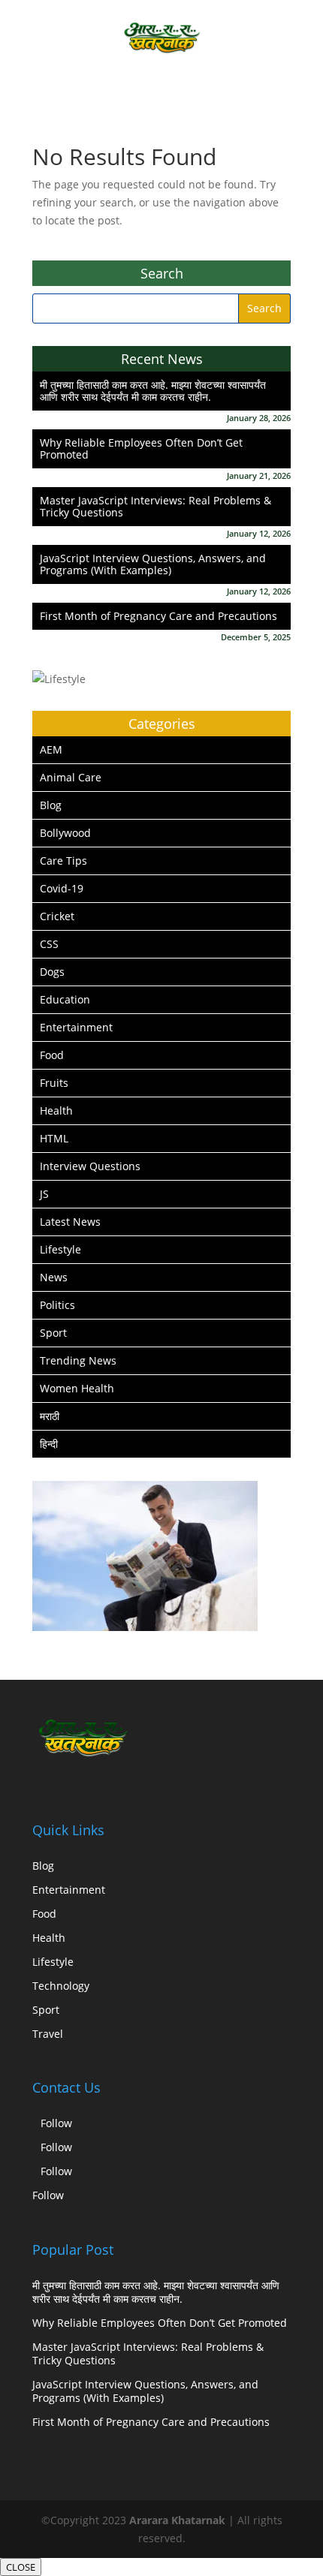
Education (65, 999)
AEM (51, 749)
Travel (48, 2034)
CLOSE (21, 2567)
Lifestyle (60, 1249)
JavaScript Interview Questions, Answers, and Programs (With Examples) (153, 564)
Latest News (70, 1222)
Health (56, 1110)
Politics (57, 1305)
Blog (51, 805)
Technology (61, 1986)
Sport (53, 1333)
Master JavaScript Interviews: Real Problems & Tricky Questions (155, 506)
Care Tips (63, 861)
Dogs (52, 972)
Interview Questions (90, 1166)
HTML (54, 1138)
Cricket (57, 916)
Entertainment (76, 1027)
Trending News (78, 1360)
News (54, 1277)
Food (52, 1055)
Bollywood (65, 833)
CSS (49, 944)
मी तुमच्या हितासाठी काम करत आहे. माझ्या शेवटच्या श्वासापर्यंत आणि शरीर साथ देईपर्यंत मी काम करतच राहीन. (153, 391)
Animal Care (71, 777)
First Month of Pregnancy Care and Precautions (158, 616)
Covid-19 (62, 888)
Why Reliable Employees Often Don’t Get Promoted (141, 448)
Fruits (54, 1083)
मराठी (50, 1416)
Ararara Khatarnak (177, 2520)
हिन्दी (49, 1444)
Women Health (77, 1388)
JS (44, 1194)
